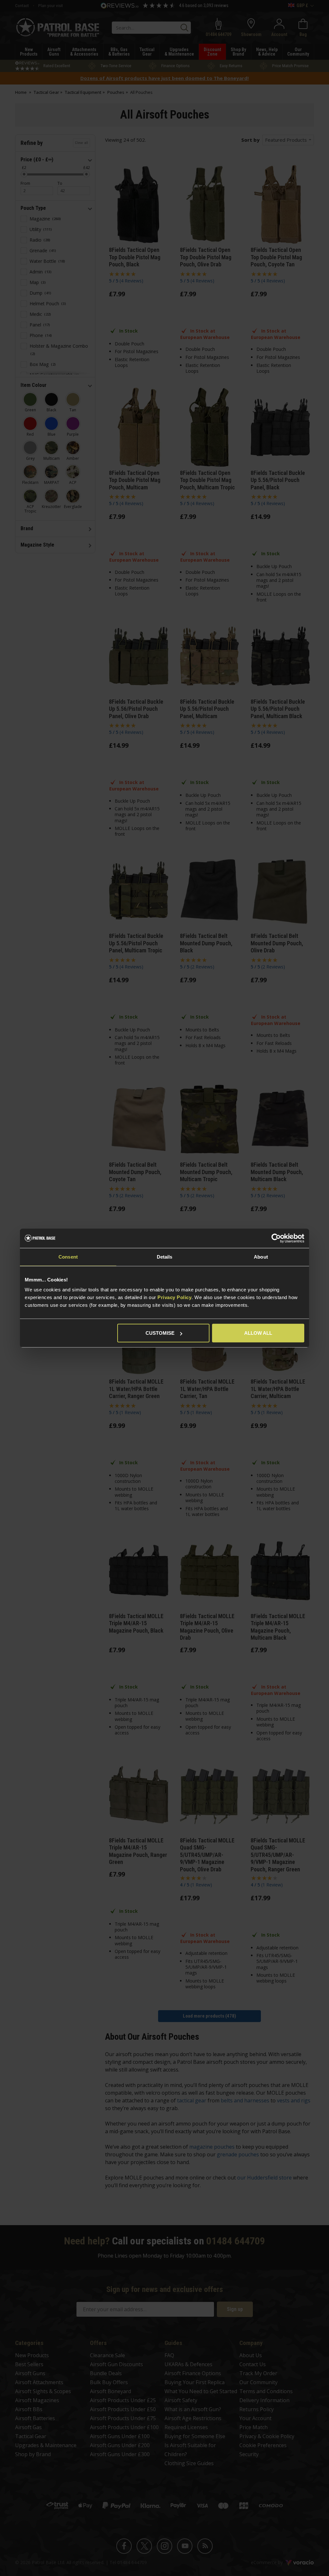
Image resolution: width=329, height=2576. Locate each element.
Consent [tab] (68, 1257)
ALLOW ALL (258, 1333)
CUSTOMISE (160, 1333)
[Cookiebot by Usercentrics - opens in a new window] (276, 1238)
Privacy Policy (174, 1297)
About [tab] (261, 1257)
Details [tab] (165, 1257)
